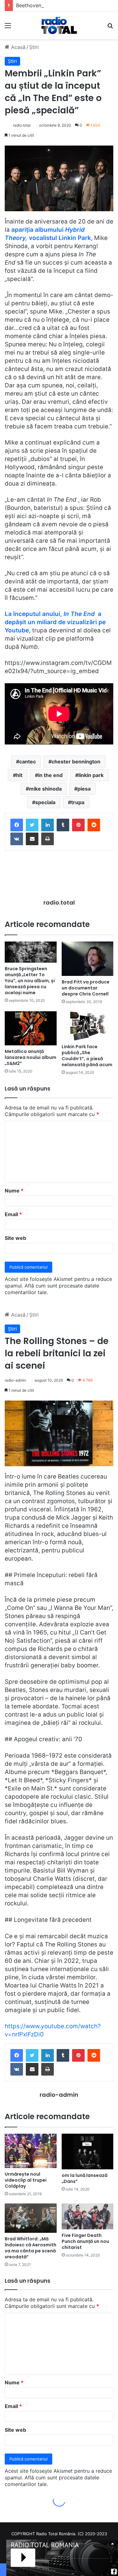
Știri (34, 47)
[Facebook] (17, 825)
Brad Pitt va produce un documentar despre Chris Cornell (86, 988)
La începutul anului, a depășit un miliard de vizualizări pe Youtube (55, 622)
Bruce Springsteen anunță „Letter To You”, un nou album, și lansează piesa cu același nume (30, 981)
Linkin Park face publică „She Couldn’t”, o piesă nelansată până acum (87, 1056)
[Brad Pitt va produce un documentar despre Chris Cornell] (88, 959)
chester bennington (76, 762)
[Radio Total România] (59, 25)
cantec (28, 762)
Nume (14, 1191)
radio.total (22, 125)
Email (13, 1214)
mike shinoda (45, 789)
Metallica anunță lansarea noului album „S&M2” (31, 1057)
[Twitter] (32, 825)
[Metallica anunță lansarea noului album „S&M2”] (31, 1028)
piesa (84, 789)
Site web (15, 1238)
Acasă (17, 47)
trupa (78, 802)
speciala (45, 802)
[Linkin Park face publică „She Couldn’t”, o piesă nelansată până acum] (88, 1026)
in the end (50, 775)
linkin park (91, 775)
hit (19, 775)
